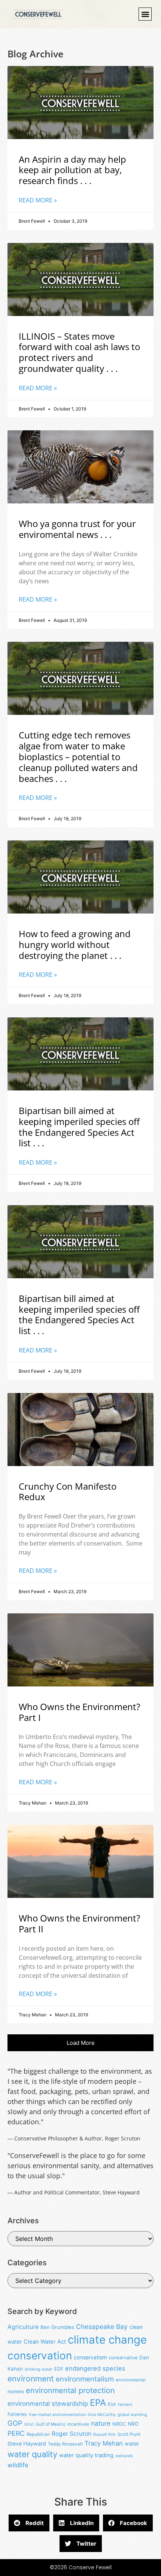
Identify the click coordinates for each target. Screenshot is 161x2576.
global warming (132, 2415)
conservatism (90, 2357)
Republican (38, 2434)
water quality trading (86, 2455)
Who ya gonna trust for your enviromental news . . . (77, 529)
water (132, 2443)
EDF (59, 2369)
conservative (123, 2358)
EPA (98, 2403)
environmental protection (70, 2390)
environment (31, 2379)
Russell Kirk (104, 2434)
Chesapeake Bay (102, 2327)
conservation (40, 2356)
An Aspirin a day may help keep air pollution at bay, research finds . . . (72, 170)
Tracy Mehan (104, 2443)
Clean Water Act (45, 2342)
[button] (145, 14)
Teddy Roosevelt (65, 2444)
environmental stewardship (48, 2404)
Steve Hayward (27, 2443)
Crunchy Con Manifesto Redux (68, 1492)
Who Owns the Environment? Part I (79, 1712)
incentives (78, 2424)
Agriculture (23, 2327)
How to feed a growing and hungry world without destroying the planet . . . (75, 944)
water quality (32, 2454)
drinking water (39, 2369)
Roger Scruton (72, 2434)
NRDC (119, 2424)
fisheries (17, 2414)
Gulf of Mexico (51, 2424)
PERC (16, 2433)
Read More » (38, 200)
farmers (125, 2405)
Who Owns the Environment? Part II (79, 1923)
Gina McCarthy (102, 2415)
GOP (15, 2423)
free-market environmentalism (57, 2415)
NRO (133, 2424)
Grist (29, 2424)
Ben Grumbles (57, 2327)
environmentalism (85, 2379)
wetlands (124, 2456)
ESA (112, 2404)
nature (101, 2423)
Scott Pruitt (129, 2434)
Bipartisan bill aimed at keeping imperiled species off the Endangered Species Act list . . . (79, 1127)
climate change (107, 2340)
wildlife (18, 2465)
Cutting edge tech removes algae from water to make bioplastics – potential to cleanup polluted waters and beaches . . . (78, 756)
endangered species (95, 2368)
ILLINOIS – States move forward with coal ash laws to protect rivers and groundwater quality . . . (79, 352)
